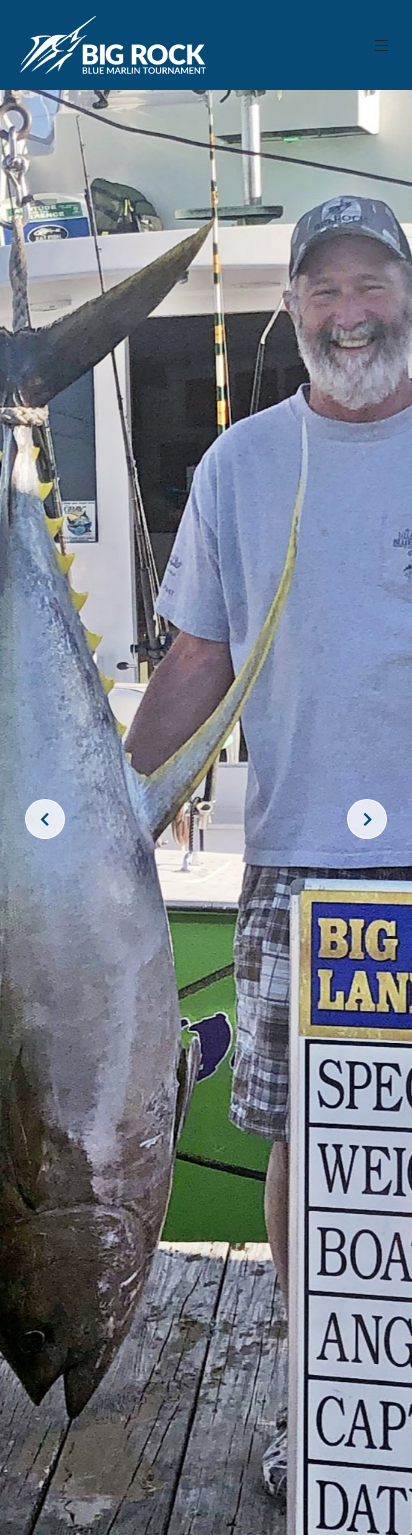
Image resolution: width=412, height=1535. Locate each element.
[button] (382, 45)
